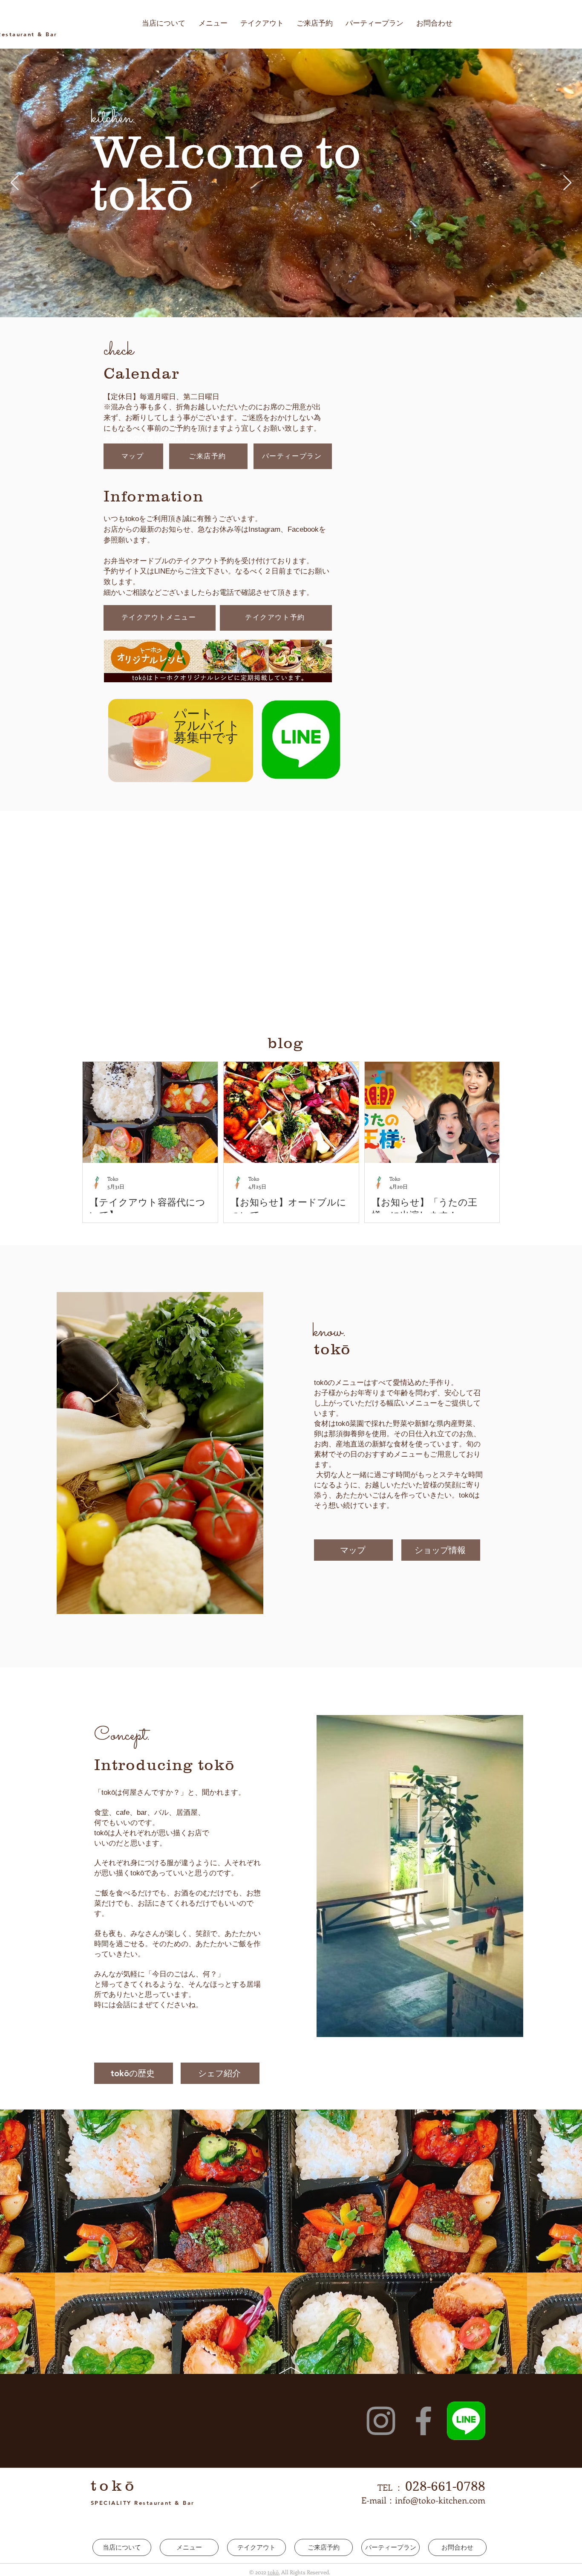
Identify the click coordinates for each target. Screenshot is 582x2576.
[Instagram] (381, 2388)
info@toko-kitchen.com (440, 2467)
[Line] (466, 2388)
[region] (179, 741)
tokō (114, 2452)
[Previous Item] (15, 183)
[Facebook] (424, 2388)
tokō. (274, 2539)
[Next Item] (567, 183)
